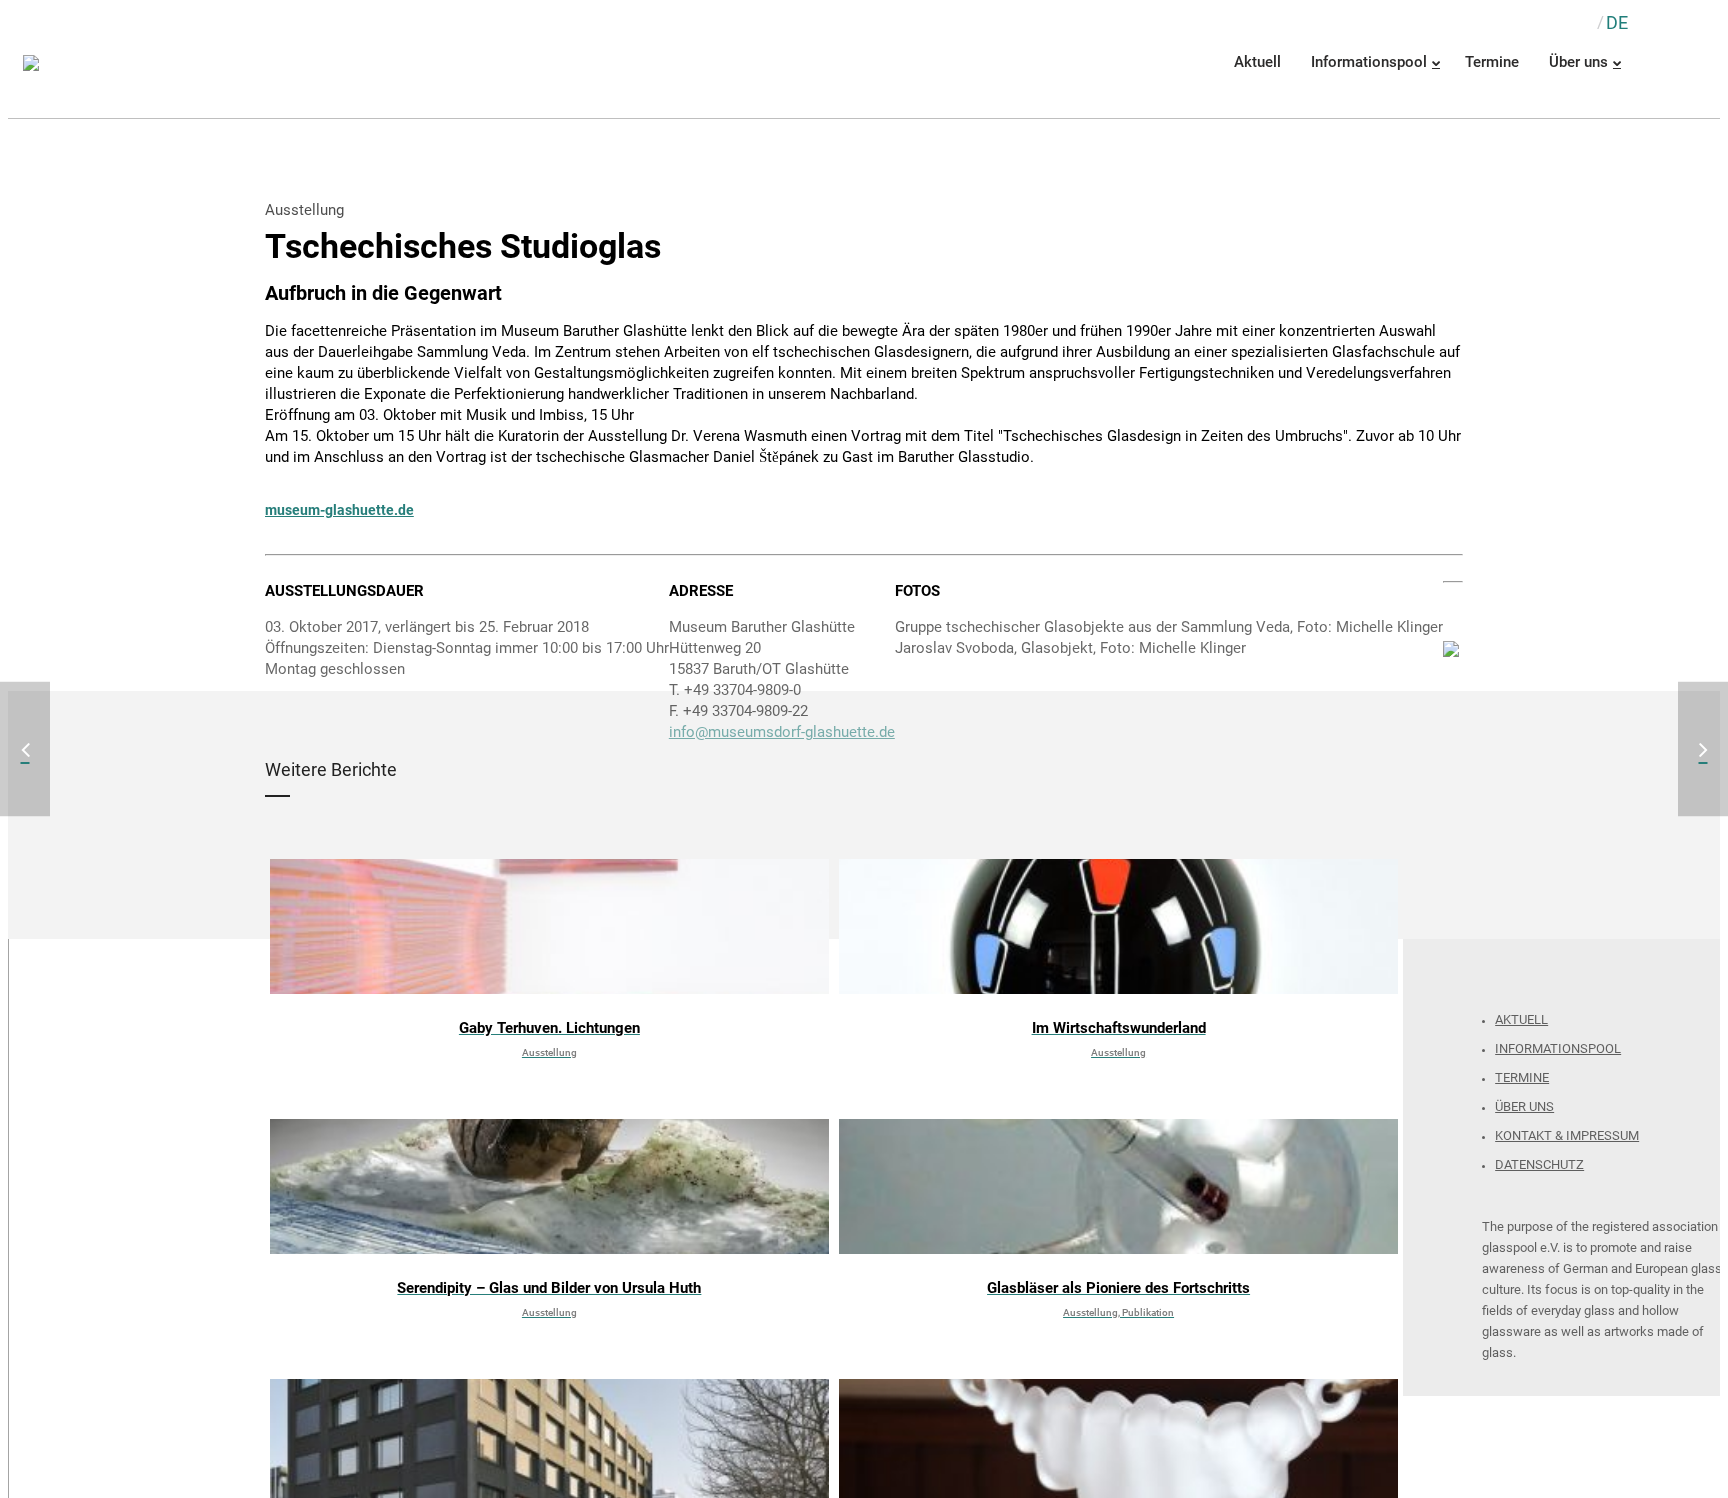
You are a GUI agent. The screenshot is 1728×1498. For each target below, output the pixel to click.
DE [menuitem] (1617, 22)
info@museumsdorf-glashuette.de (782, 732)
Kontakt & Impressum (1567, 1135)
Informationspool (1558, 1048)
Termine (1522, 1077)
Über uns (1524, 1106)
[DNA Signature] (25, 749)
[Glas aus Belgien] (1703, 749)
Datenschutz (1539, 1164)
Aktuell (1521, 1019)
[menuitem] (1617, 22)
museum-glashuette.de (339, 510)
